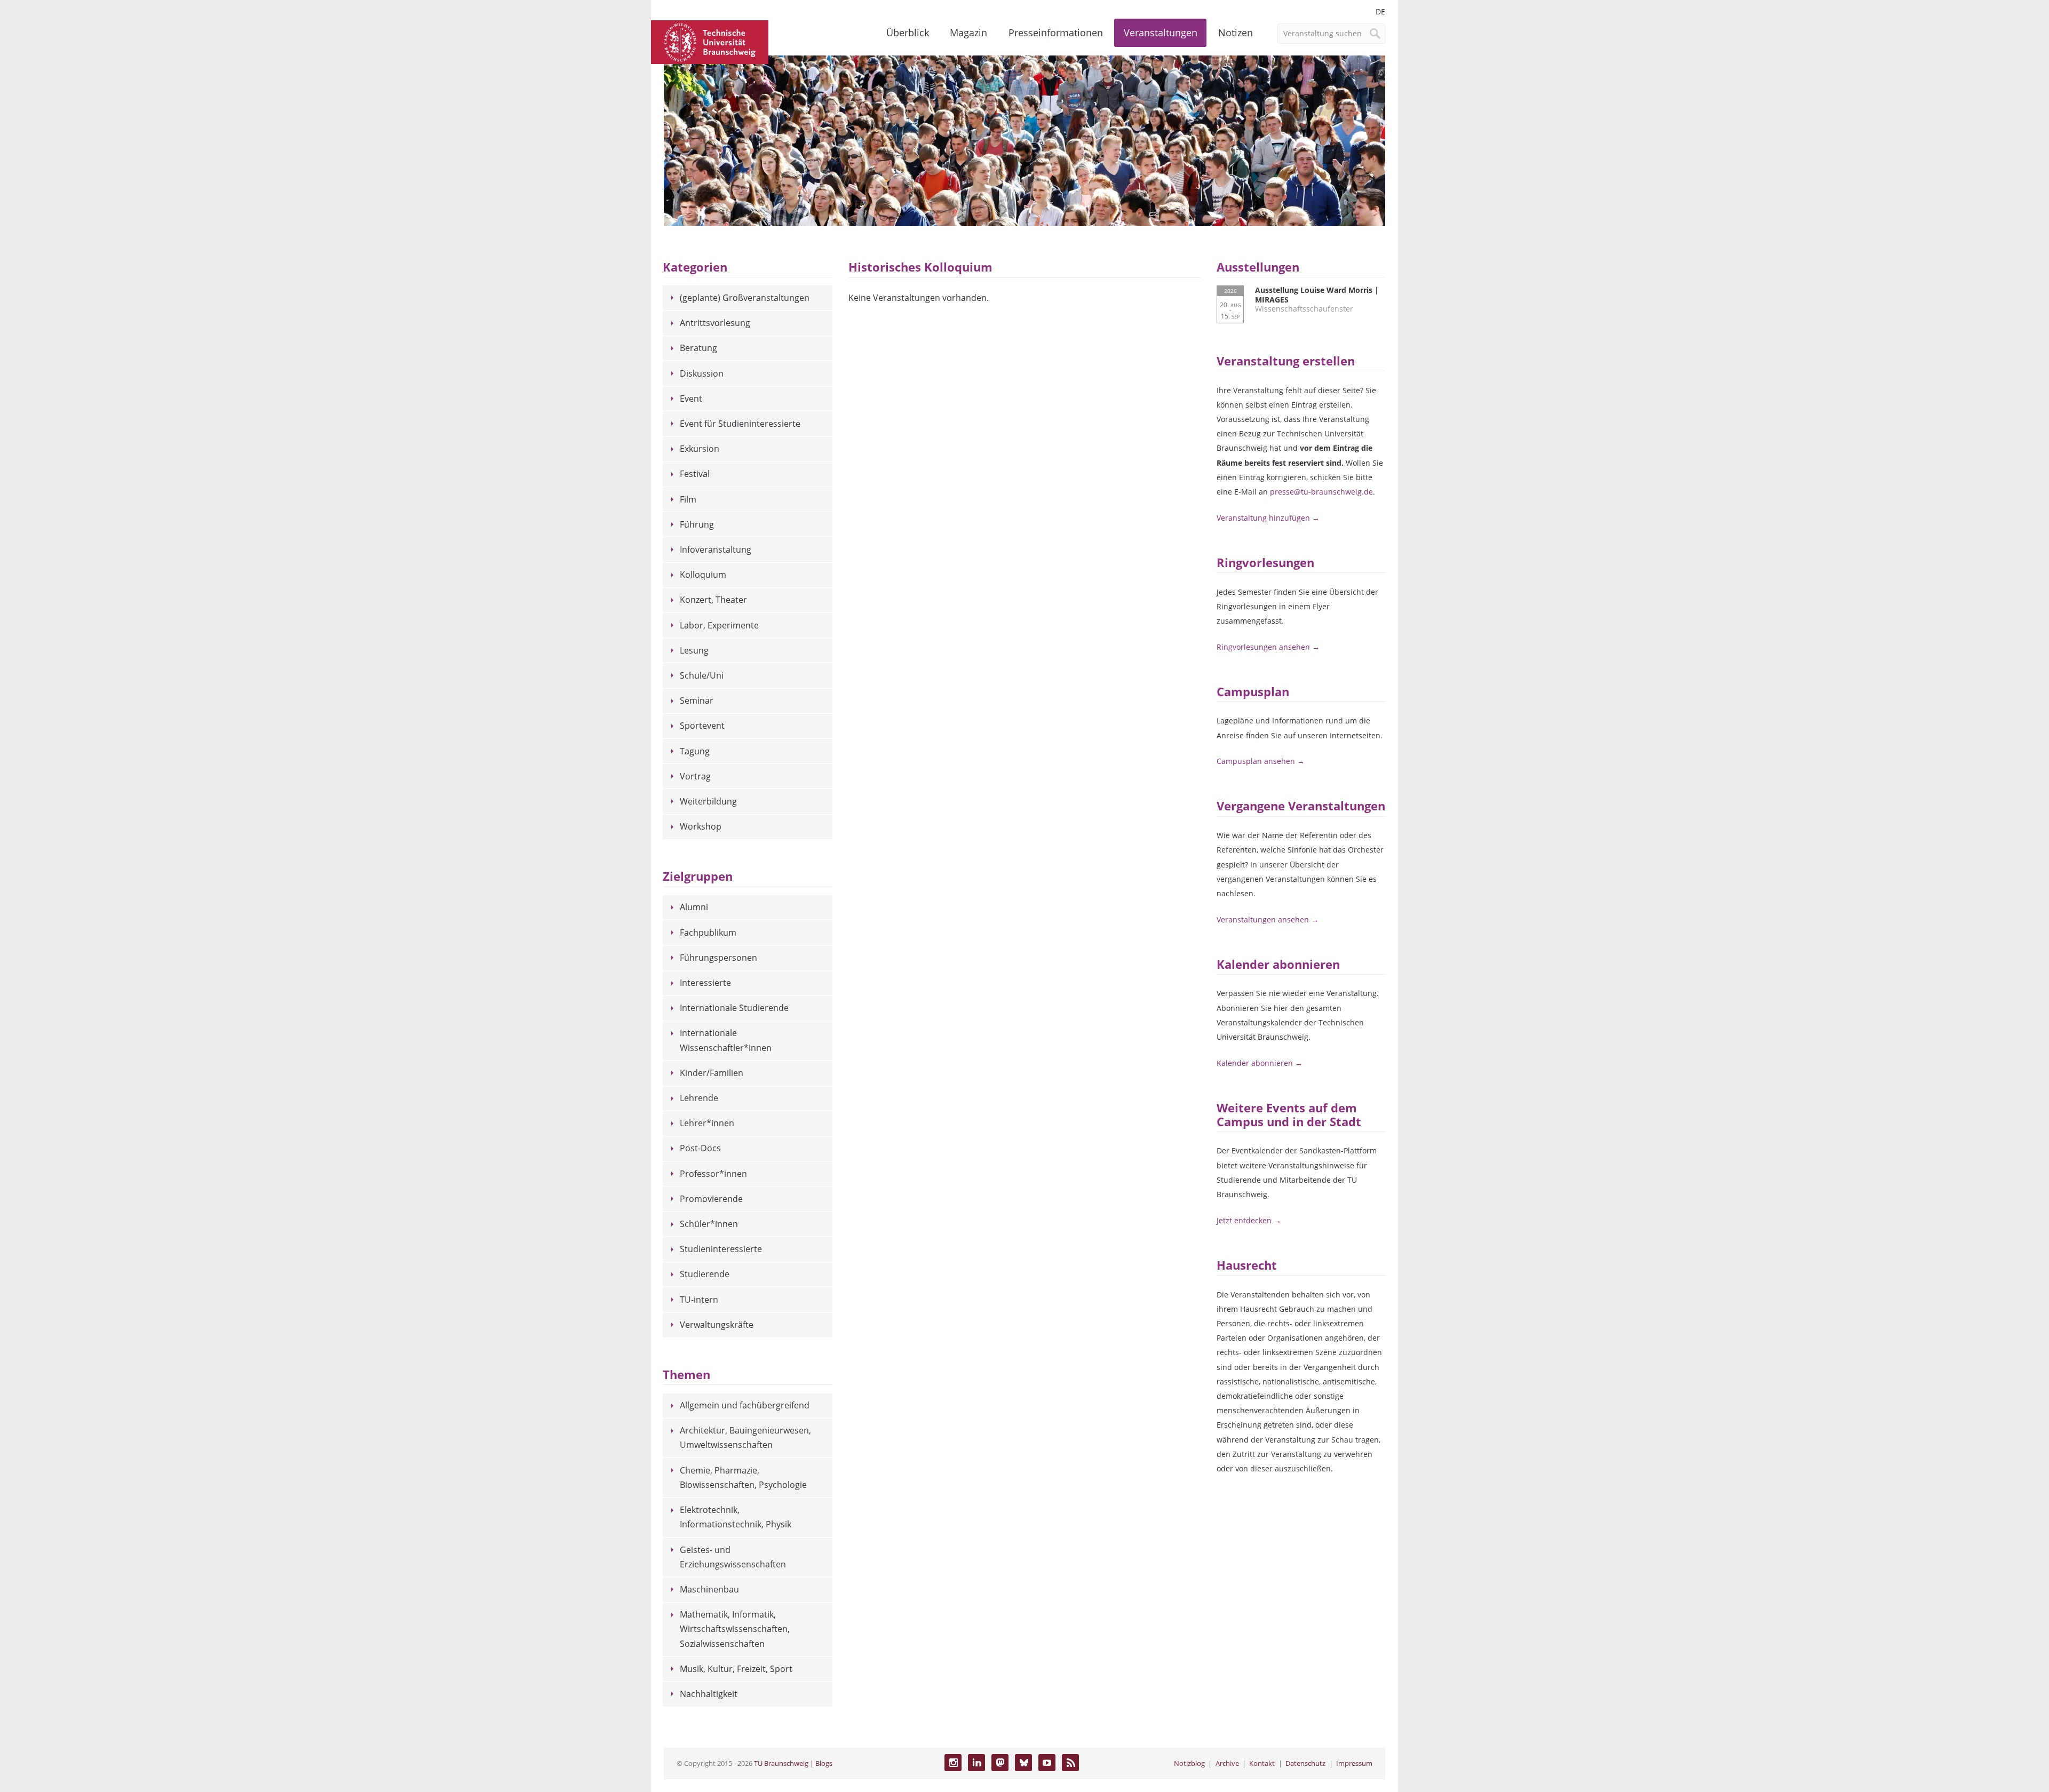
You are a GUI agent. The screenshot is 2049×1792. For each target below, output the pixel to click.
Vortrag (695, 776)
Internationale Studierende (734, 1008)
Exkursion (700, 449)
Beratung (698, 348)
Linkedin (976, 1763)
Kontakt (1262, 1763)
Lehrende (699, 1098)
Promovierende (711, 1199)
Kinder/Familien (712, 1073)
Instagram (953, 1763)
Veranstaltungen (1161, 33)
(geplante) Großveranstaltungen (745, 298)
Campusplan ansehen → (1261, 761)
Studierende (705, 1274)
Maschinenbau (709, 1589)
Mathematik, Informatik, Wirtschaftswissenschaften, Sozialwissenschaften (735, 1629)
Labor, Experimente (719, 625)
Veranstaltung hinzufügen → (1268, 518)
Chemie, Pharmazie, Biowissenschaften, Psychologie (743, 1478)
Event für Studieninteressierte (740, 424)
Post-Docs (700, 1148)
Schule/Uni (702, 675)
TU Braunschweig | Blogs (793, 1763)
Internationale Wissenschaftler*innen (726, 1040)
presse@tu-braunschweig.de (1321, 492)
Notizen (1236, 33)
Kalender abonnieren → (1260, 1063)
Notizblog (1189, 1763)
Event (691, 399)
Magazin (968, 33)
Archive (1227, 1763)
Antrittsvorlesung (715, 323)
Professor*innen (713, 1174)
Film (688, 499)
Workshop (701, 826)
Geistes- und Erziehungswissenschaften (733, 1557)
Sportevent (702, 726)
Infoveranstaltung (716, 549)
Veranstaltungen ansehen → (1268, 919)
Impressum (1354, 1763)
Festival (695, 474)
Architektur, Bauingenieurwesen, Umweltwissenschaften (745, 1437)
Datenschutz (1305, 1763)
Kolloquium (703, 575)
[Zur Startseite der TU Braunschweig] (710, 41)
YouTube (1047, 1763)
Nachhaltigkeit (709, 1694)
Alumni (694, 907)
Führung (697, 524)
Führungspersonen (718, 958)
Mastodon (1000, 1763)
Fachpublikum (708, 933)
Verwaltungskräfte (717, 1325)
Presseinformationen (1056, 33)
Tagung (695, 751)
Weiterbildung (708, 801)
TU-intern (699, 1300)
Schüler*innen (709, 1224)
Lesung (694, 650)
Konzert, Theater (713, 600)
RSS (1070, 1763)
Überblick (908, 33)
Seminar (697, 700)
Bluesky (1023, 1763)
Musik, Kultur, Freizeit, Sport (736, 1669)
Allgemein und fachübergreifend (745, 1405)
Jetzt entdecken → (1249, 1220)
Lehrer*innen (707, 1123)
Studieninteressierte (721, 1249)
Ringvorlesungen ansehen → (1268, 647)
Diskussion (702, 373)
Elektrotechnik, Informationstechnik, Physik (736, 1517)
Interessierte (705, 983)
